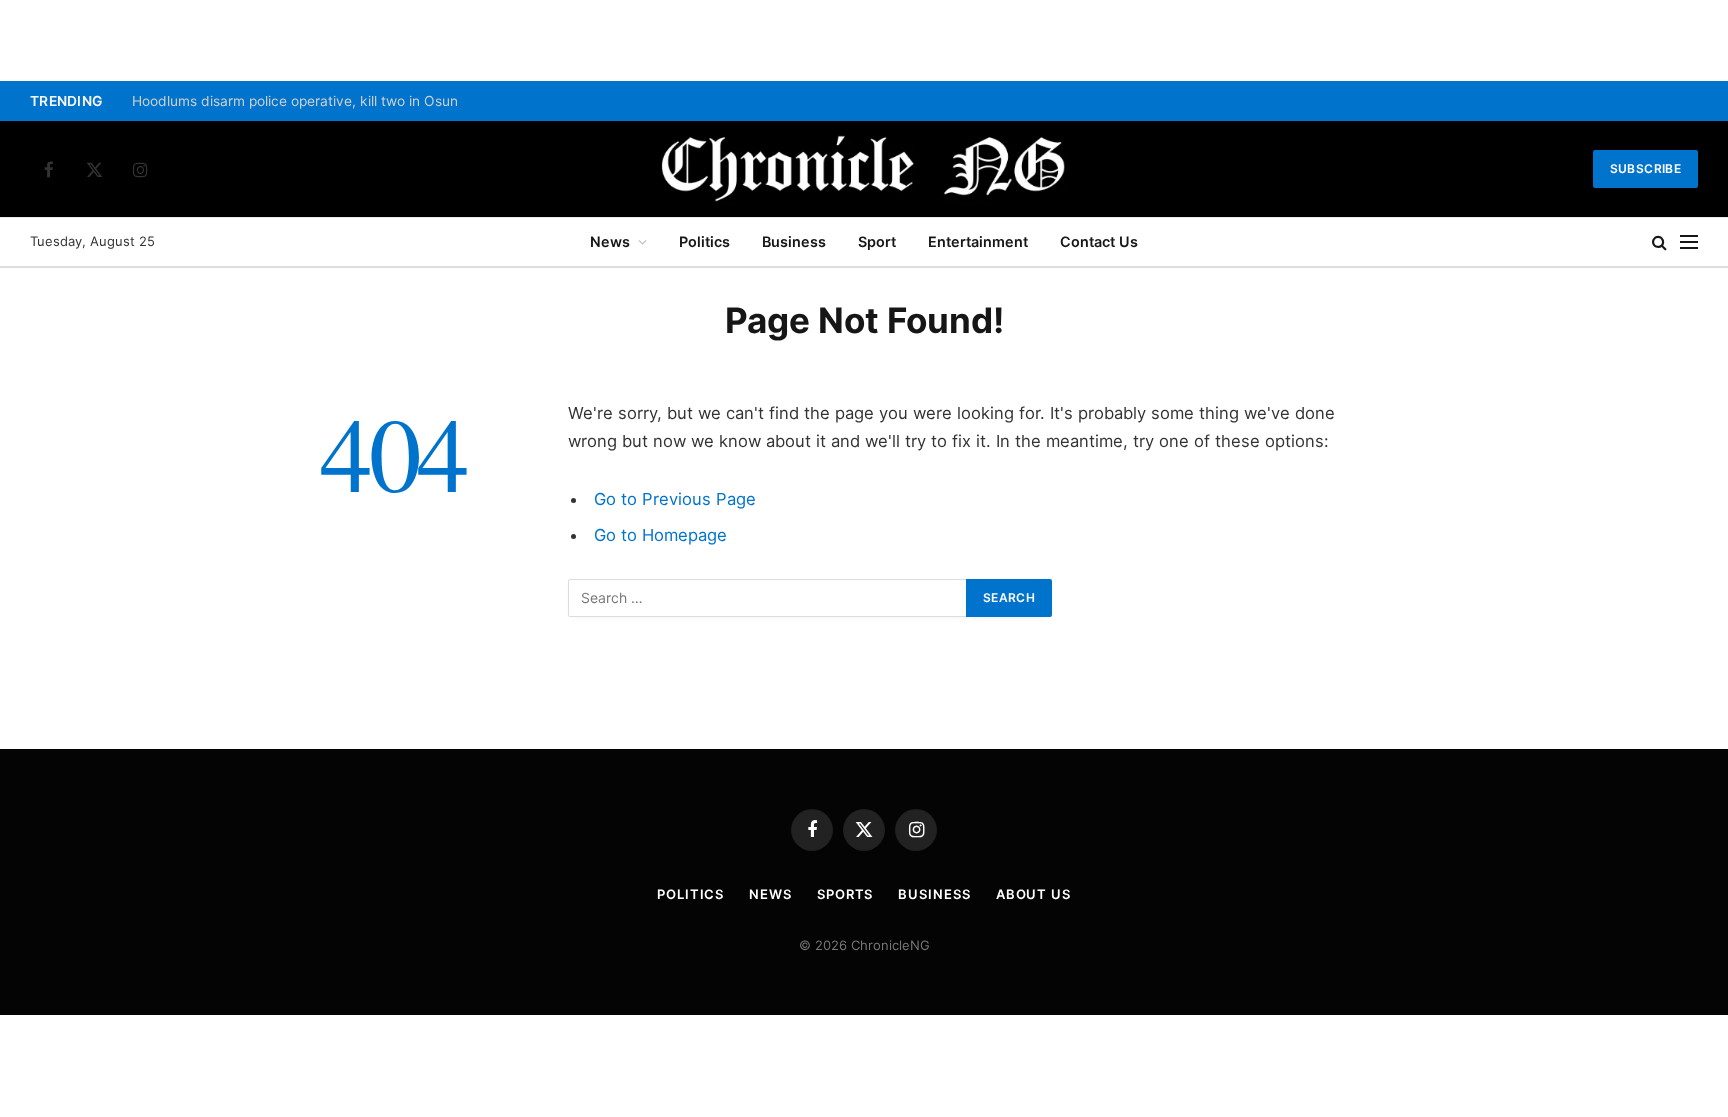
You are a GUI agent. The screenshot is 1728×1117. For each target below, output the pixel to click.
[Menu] (1689, 242)
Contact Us (1099, 241)
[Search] (1659, 242)
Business (794, 241)
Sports (845, 894)
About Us (1033, 894)
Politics (704, 241)
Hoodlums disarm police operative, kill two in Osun (295, 101)
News (610, 241)
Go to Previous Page (675, 499)
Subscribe (1645, 168)
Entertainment (978, 241)
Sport (877, 241)
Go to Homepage (660, 535)
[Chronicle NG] (864, 169)
